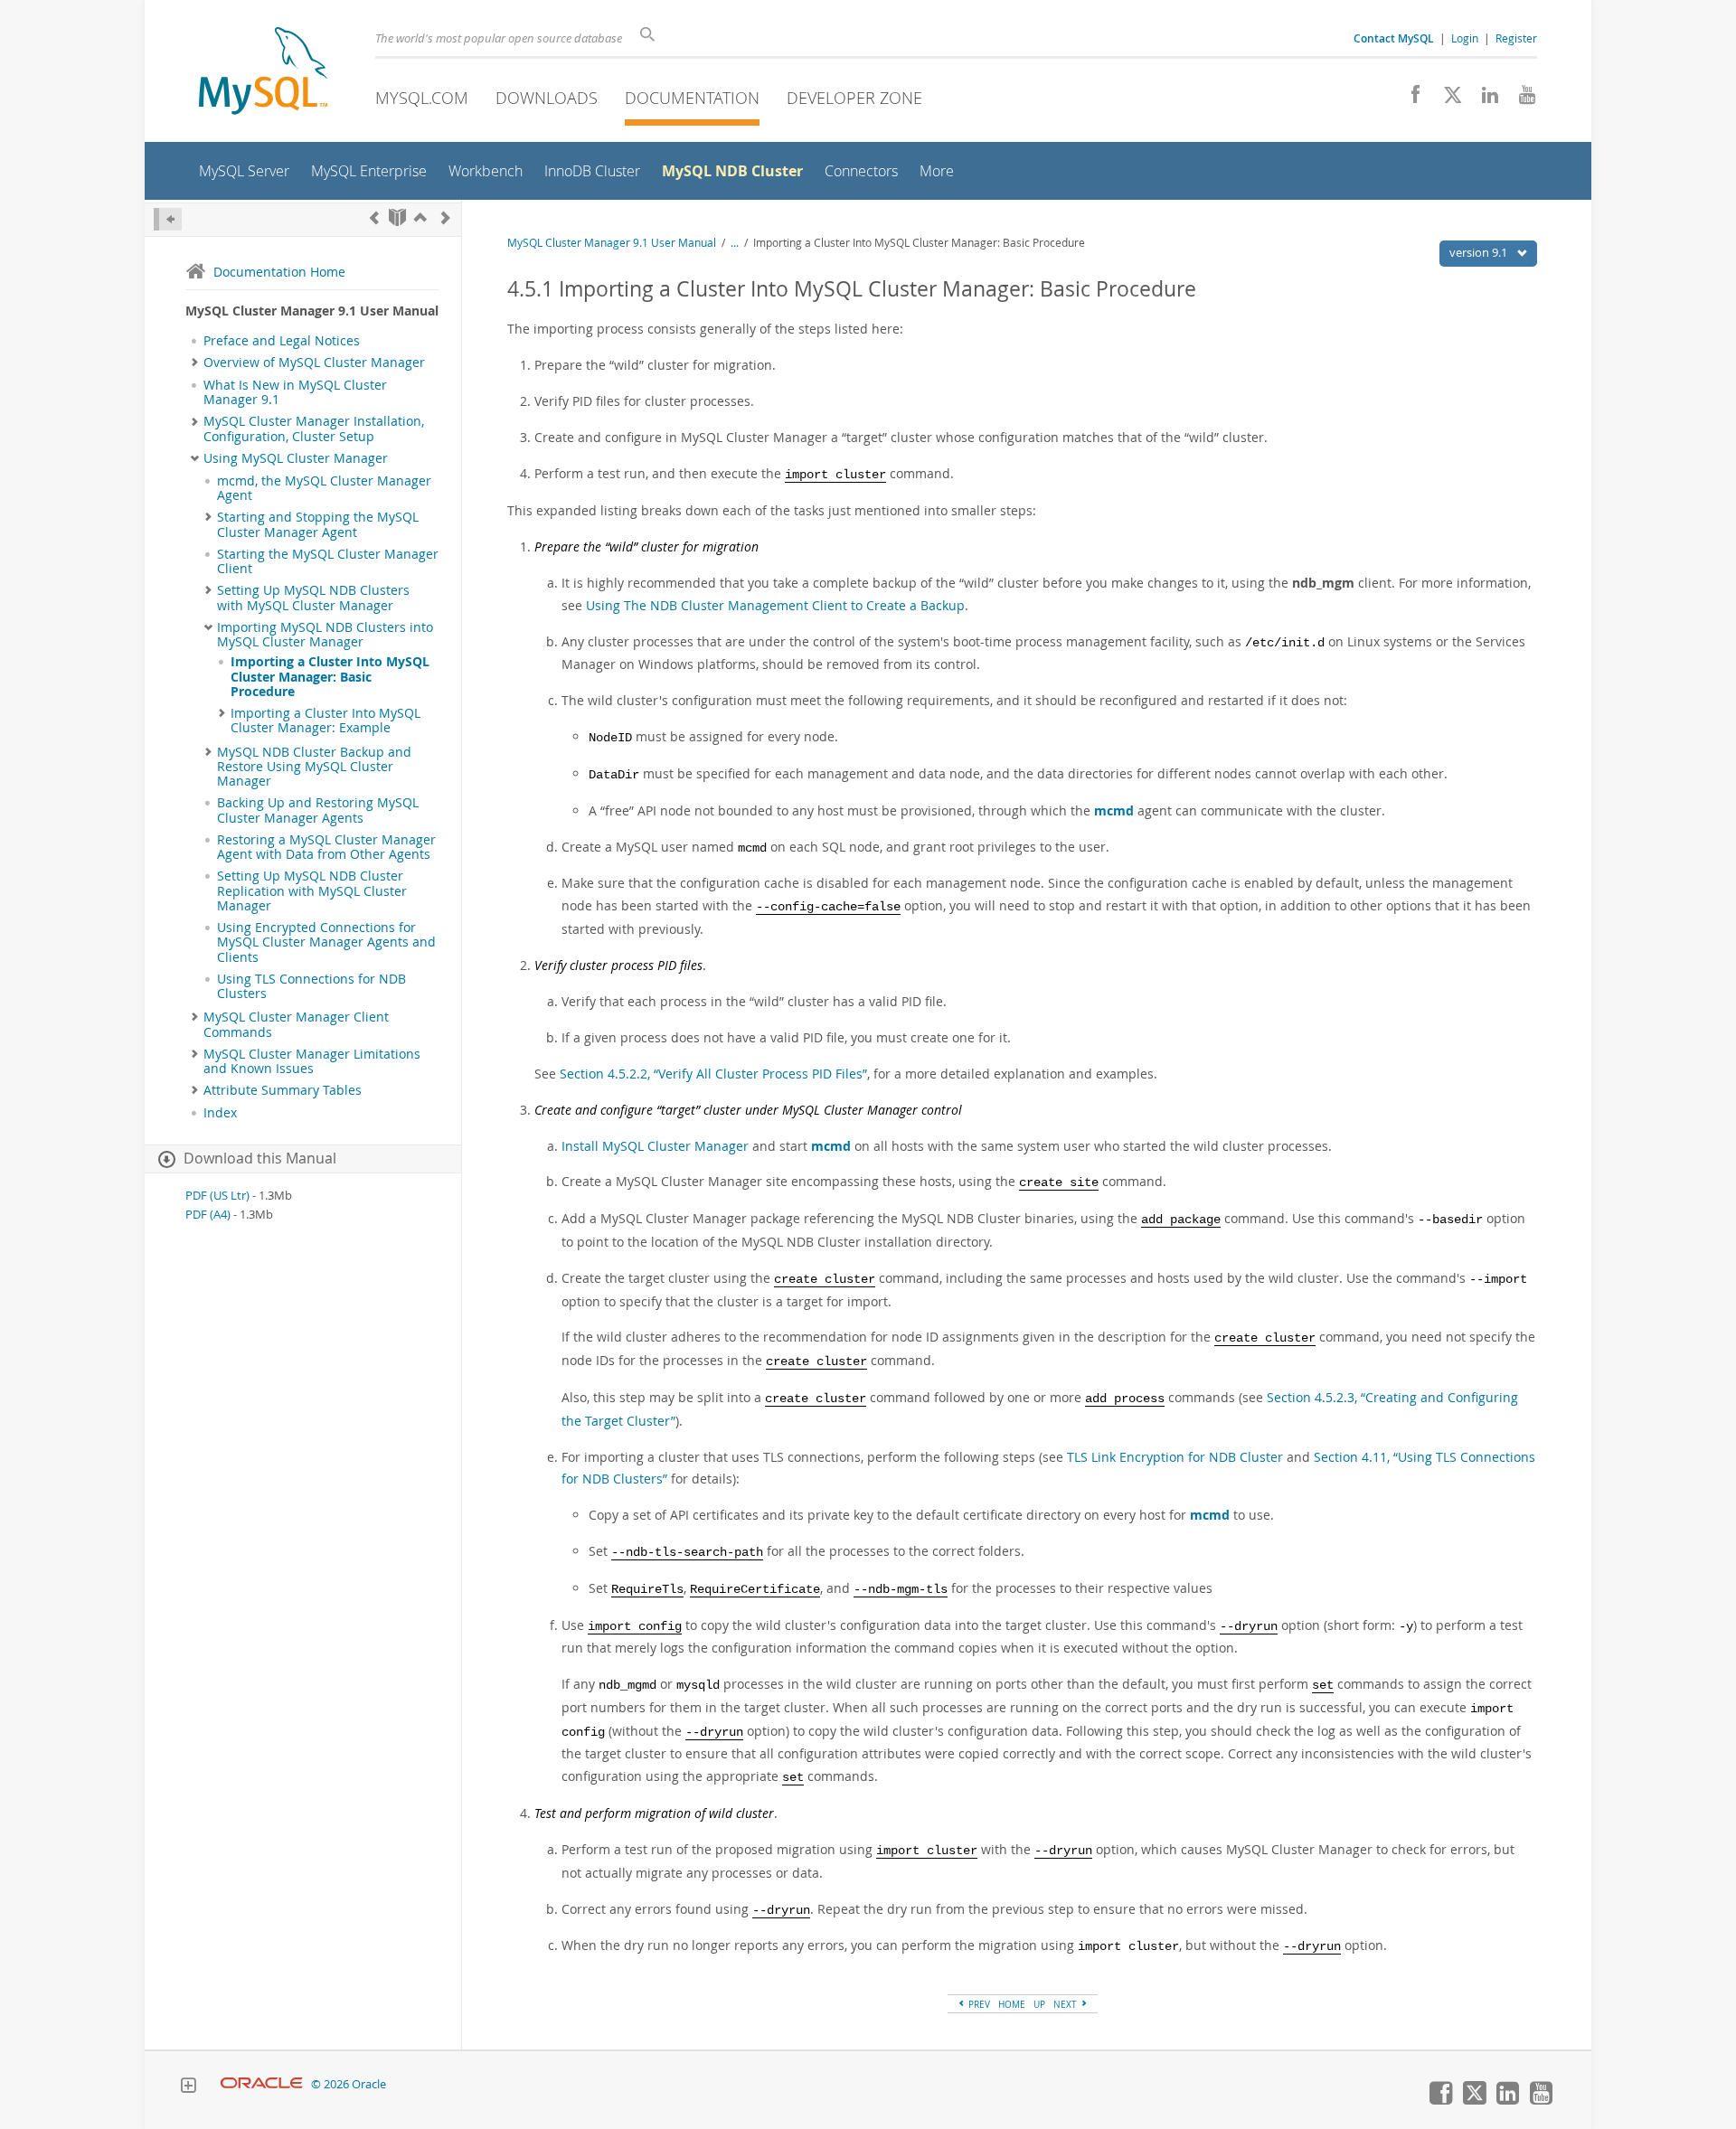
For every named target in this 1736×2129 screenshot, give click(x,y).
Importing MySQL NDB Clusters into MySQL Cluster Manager (325, 635)
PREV (978, 2004)
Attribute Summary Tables (283, 1090)
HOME (1012, 2004)
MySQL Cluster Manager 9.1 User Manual (612, 243)
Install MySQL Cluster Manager (655, 1146)
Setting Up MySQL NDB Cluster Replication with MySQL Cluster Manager (312, 891)
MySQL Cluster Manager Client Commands (296, 1024)
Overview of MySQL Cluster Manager (314, 363)
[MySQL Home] (263, 73)
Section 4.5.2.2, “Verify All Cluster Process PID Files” (713, 1074)
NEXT (1066, 2004)
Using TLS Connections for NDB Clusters (311, 986)
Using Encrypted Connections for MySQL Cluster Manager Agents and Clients (326, 942)
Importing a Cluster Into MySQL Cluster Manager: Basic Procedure (330, 677)
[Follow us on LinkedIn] (1483, 99)
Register (1516, 38)
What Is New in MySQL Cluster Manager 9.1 (295, 392)
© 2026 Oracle (349, 2084)
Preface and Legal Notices (282, 341)
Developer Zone (854, 98)
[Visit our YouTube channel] (1520, 99)
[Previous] (374, 217)
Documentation (692, 98)
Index (220, 1113)
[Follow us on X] (1446, 99)
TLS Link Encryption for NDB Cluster (1175, 1457)
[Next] (446, 217)
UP (1039, 2004)
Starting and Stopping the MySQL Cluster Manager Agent (318, 524)
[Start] (397, 217)
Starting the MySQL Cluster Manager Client (328, 561)
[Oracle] (262, 2084)
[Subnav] (195, 363)
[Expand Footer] (188, 2087)
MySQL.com (422, 98)
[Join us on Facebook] (1409, 99)
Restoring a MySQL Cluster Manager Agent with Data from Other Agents (326, 847)
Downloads (547, 98)
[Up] (420, 217)
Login (1465, 38)
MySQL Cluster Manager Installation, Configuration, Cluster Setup (314, 429)
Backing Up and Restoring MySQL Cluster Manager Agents (318, 810)
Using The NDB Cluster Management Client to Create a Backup (775, 605)
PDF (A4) (208, 1215)
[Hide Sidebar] (168, 219)
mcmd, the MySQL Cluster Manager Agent (324, 488)
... (735, 243)
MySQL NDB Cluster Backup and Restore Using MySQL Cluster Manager (314, 767)
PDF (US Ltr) (217, 1196)
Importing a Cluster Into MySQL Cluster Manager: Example (325, 721)
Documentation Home (279, 272)
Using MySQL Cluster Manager (296, 458)
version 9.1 (1480, 252)
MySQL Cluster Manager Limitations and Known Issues (312, 1061)
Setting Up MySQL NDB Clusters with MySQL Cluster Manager (313, 598)
